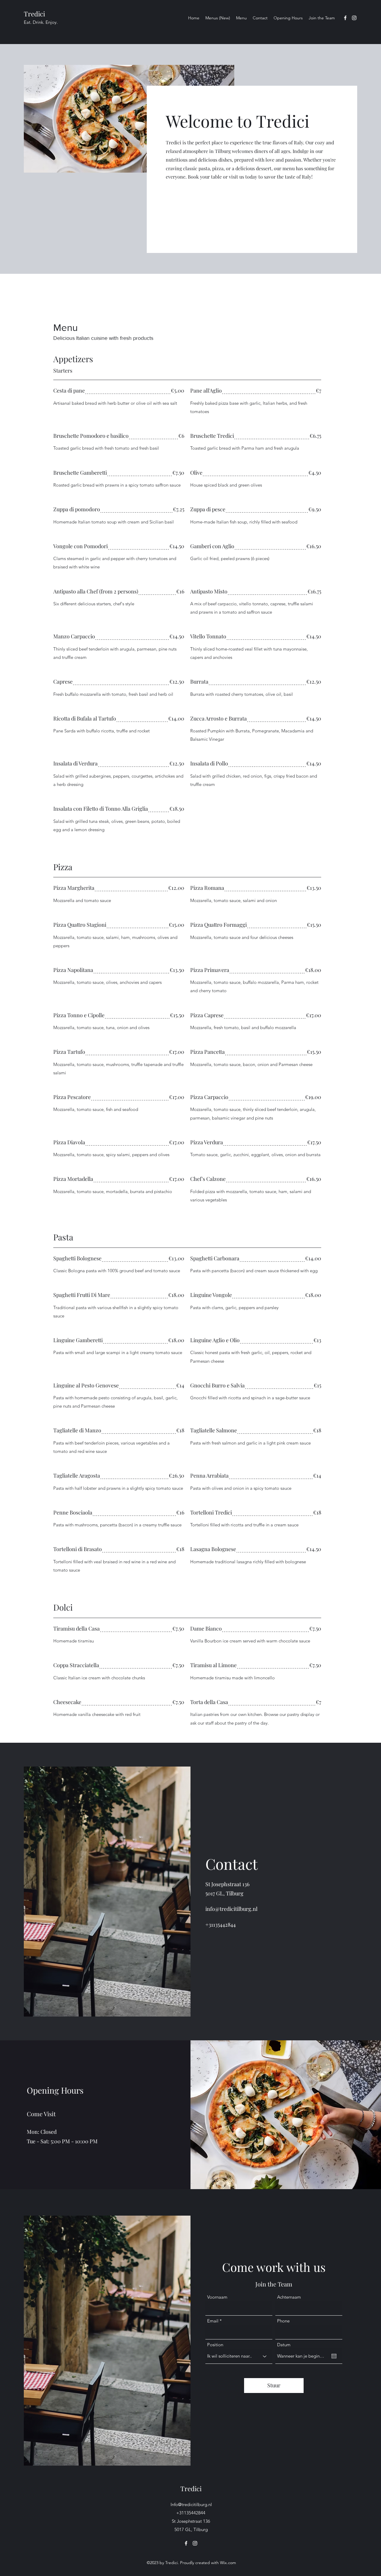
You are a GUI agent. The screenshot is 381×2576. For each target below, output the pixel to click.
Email (213, 2321)
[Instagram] (354, 18)
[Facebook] (345, 18)
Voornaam (217, 2297)
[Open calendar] (334, 2356)
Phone (283, 2321)
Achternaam (289, 2297)
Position (215, 2345)
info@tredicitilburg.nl (231, 1909)
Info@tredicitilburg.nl (191, 2504)
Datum (284, 2345)
